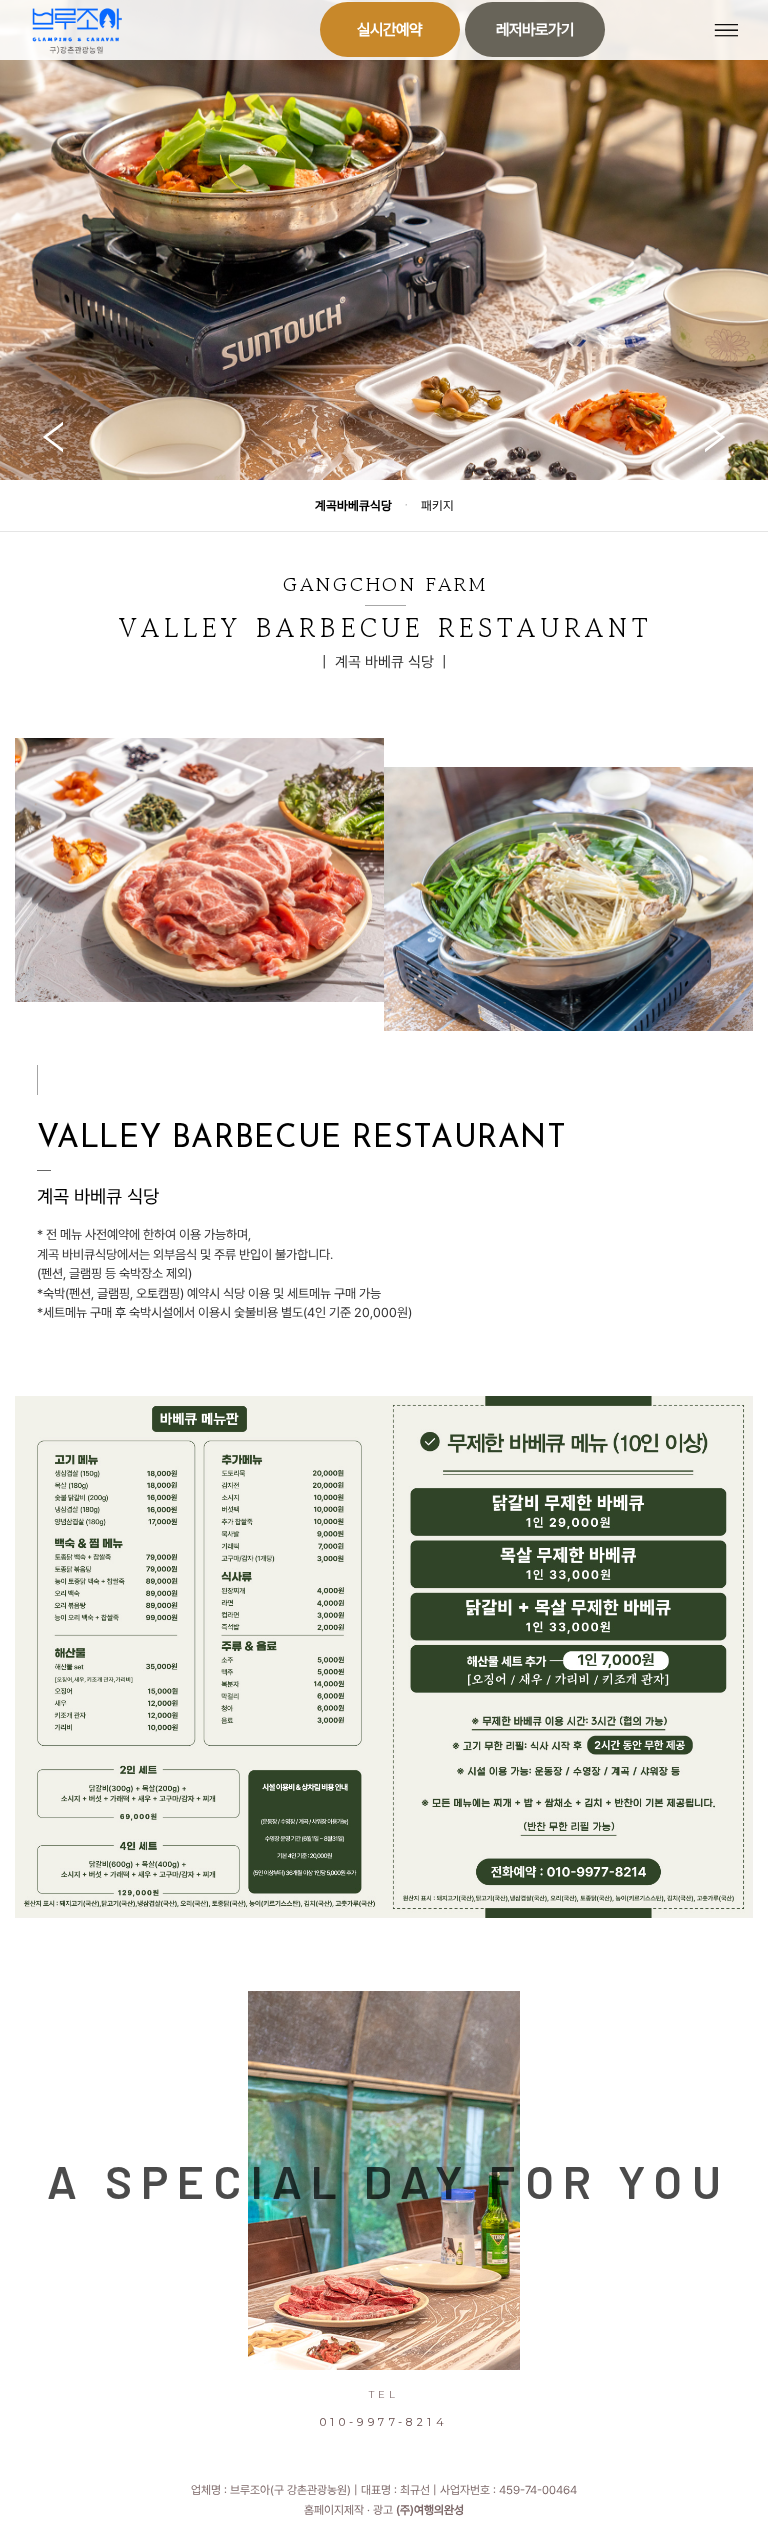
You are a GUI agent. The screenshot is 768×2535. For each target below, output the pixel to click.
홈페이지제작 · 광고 (384, 2510)
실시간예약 (389, 29)
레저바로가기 (535, 29)
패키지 (437, 505)
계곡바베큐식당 (353, 505)
